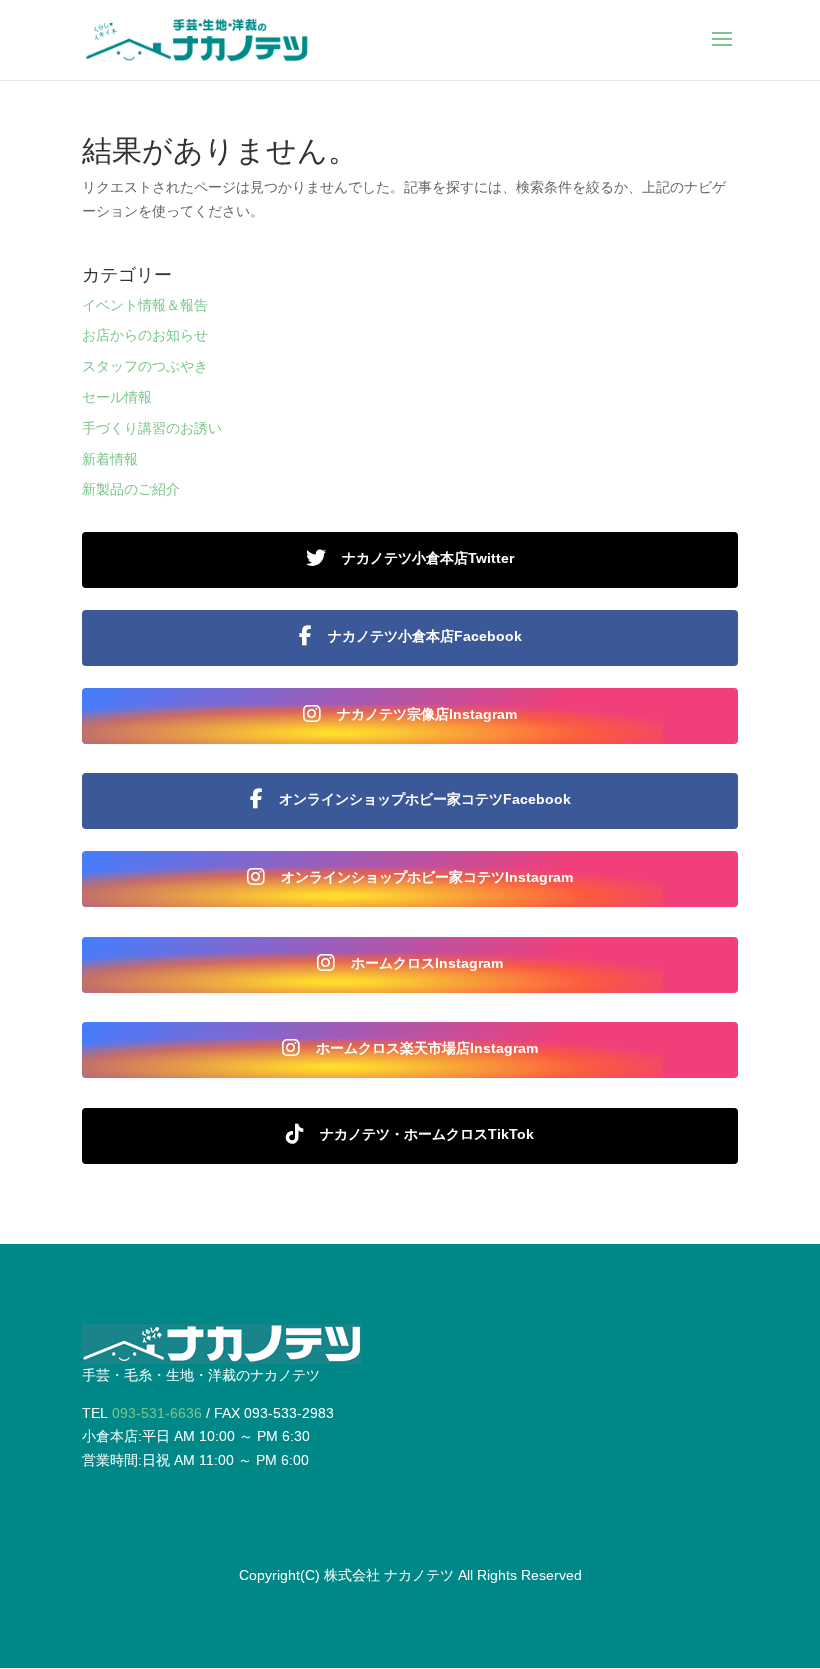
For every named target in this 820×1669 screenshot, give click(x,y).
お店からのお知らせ (145, 335)
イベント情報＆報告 (145, 305)
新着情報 (110, 459)
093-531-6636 (157, 1413)
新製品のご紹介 (131, 489)
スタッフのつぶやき (145, 366)
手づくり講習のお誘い (152, 428)
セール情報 (117, 397)
